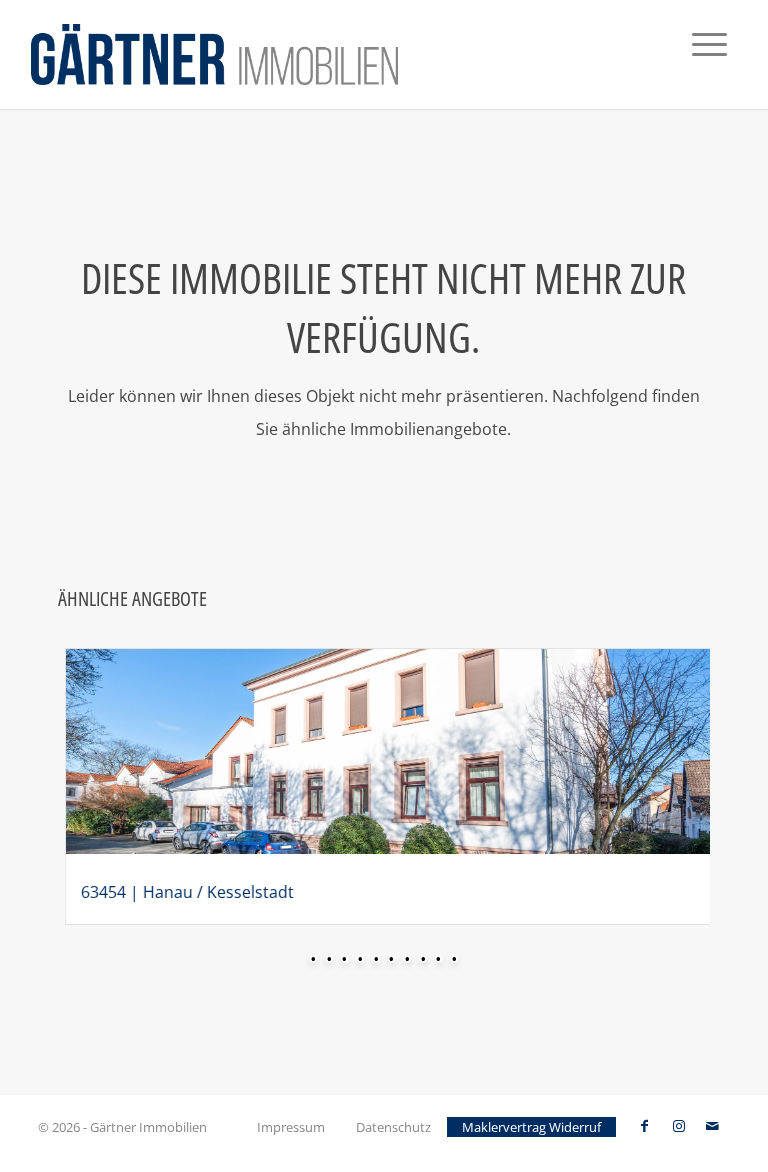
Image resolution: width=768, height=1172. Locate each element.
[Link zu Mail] (713, 1126)
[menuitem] (709, 54)
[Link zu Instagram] (679, 1126)
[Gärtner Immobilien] (215, 54)
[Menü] (709, 54)
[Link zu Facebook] (645, 1126)
